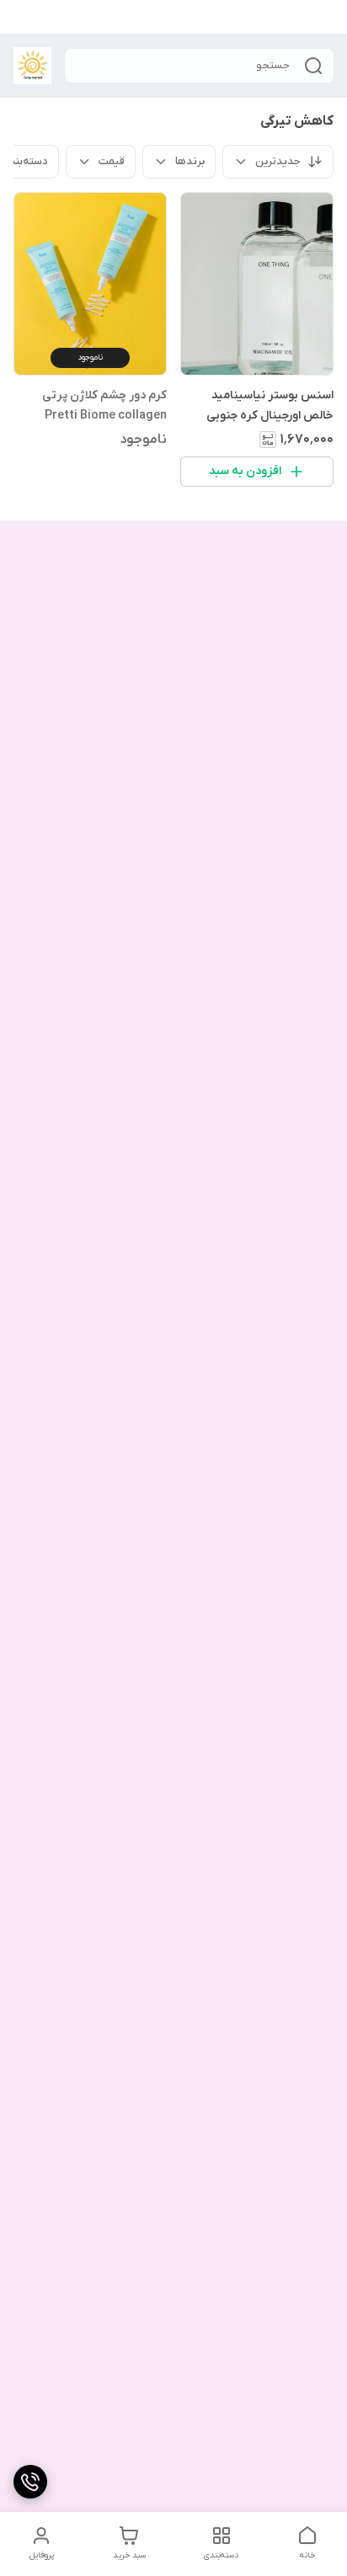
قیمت (112, 161)
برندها (190, 161)
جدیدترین (278, 161)
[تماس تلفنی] (30, 2482)
